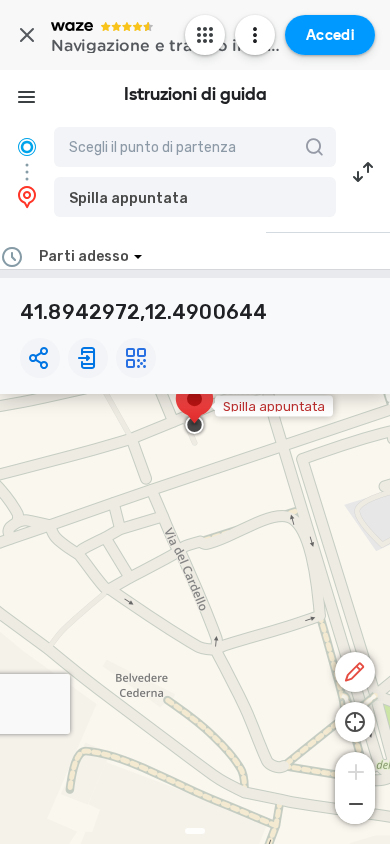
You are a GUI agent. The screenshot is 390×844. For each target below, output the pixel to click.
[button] (195, 197)
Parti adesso (84, 256)
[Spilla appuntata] (194, 409)
